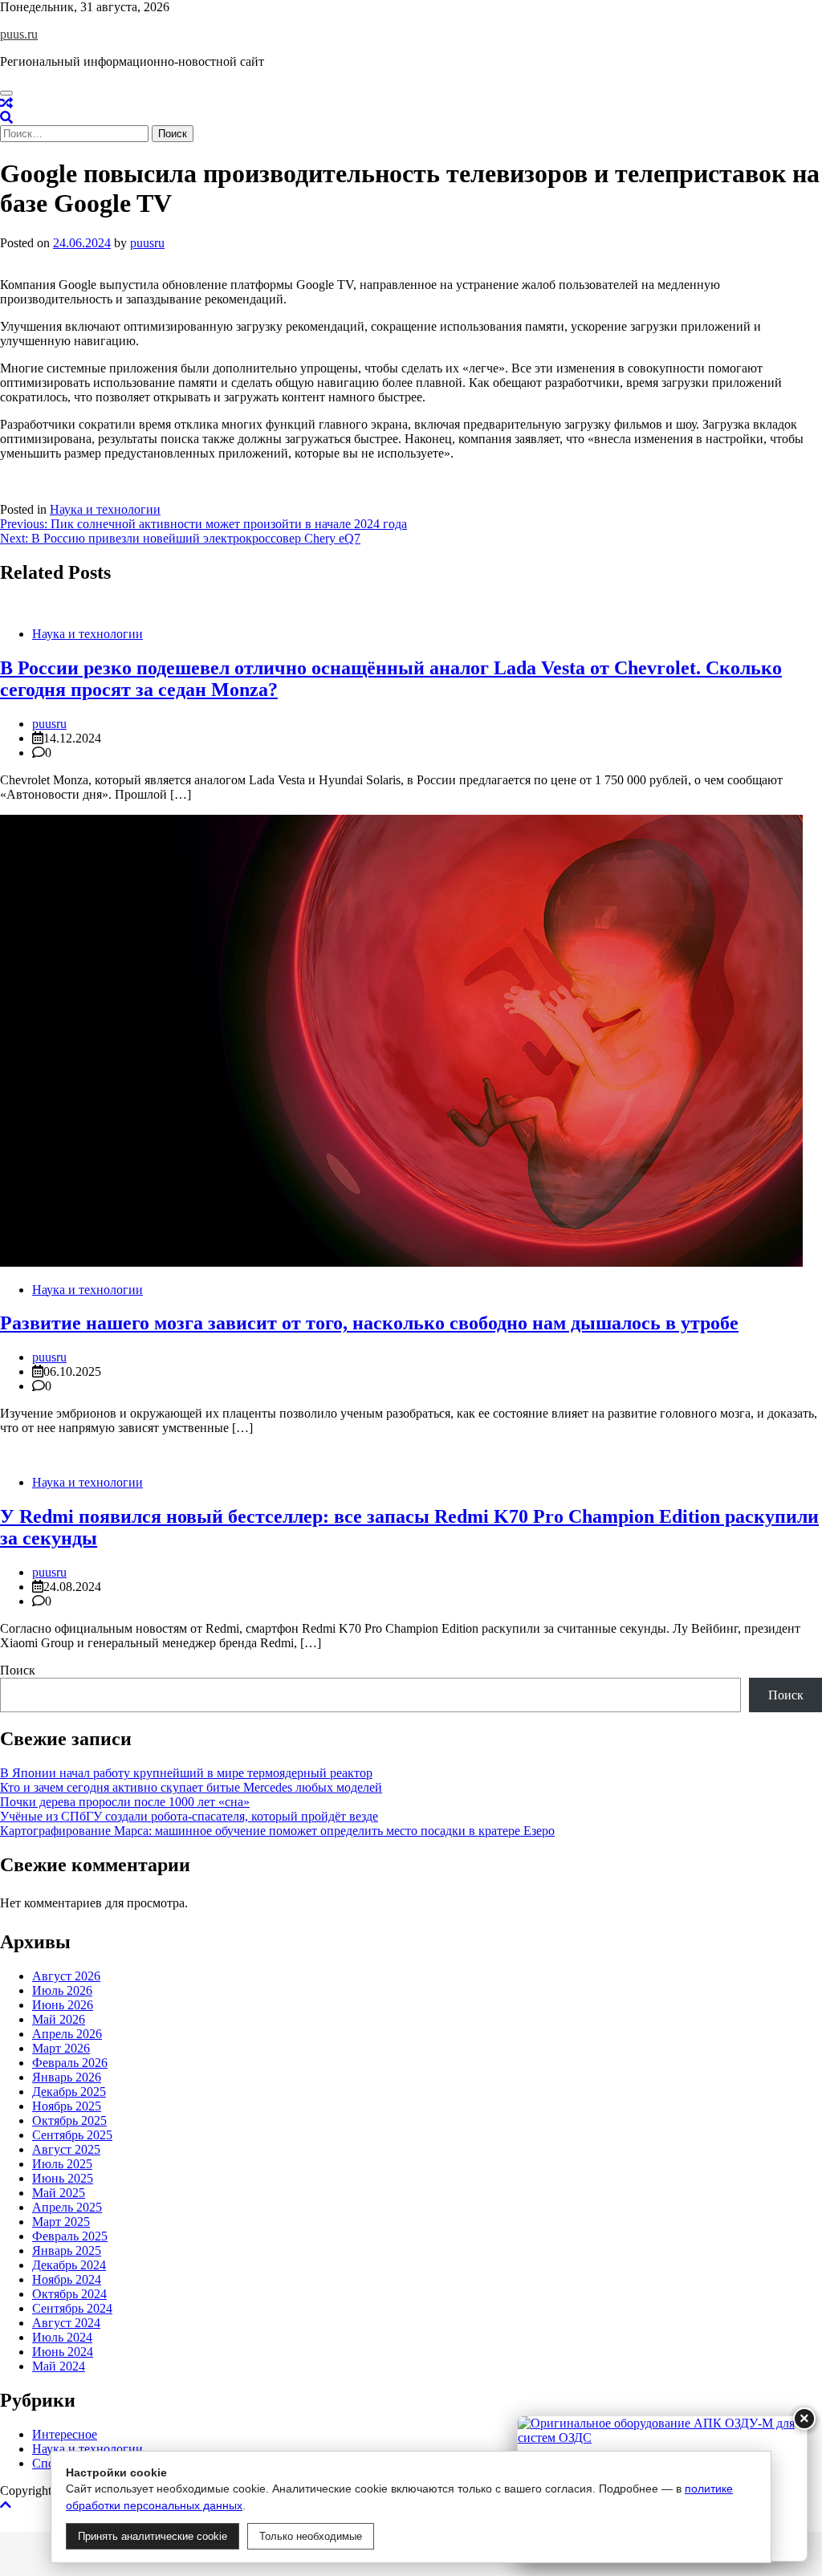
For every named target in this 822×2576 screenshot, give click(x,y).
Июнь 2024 (63, 2352)
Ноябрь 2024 (67, 2279)
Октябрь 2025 (69, 2120)
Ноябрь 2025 (67, 2106)
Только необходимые (311, 2536)
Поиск (18, 1670)
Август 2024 (66, 2323)
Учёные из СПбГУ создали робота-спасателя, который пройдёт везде (189, 1816)
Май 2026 (59, 2019)
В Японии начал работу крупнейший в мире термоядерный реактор (186, 1773)
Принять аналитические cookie (153, 2536)
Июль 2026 (62, 1990)
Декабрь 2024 (69, 2265)
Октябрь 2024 (69, 2294)
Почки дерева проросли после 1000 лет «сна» (125, 1802)
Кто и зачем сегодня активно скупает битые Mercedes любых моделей (191, 1787)
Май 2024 (59, 2366)
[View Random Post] (6, 103)
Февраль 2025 (70, 2236)
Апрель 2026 (67, 2034)
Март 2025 (61, 2222)
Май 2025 (59, 2193)
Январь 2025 (67, 2250)
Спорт (49, 2463)
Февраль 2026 (70, 2063)
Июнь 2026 (63, 2005)
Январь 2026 (67, 2077)
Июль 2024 (62, 2337)
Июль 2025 (62, 2164)
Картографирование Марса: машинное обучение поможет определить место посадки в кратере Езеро (277, 1831)
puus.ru (19, 34)
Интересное (65, 2434)
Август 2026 (66, 1976)
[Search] (6, 118)
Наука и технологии (105, 509)
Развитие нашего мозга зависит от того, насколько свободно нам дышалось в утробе (369, 1323)
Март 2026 (61, 2048)
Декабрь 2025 (69, 2092)
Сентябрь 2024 (72, 2308)
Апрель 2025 (67, 2207)
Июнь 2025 (63, 2178)
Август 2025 (66, 2149)
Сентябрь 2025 (72, 2135)
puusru (147, 243)
